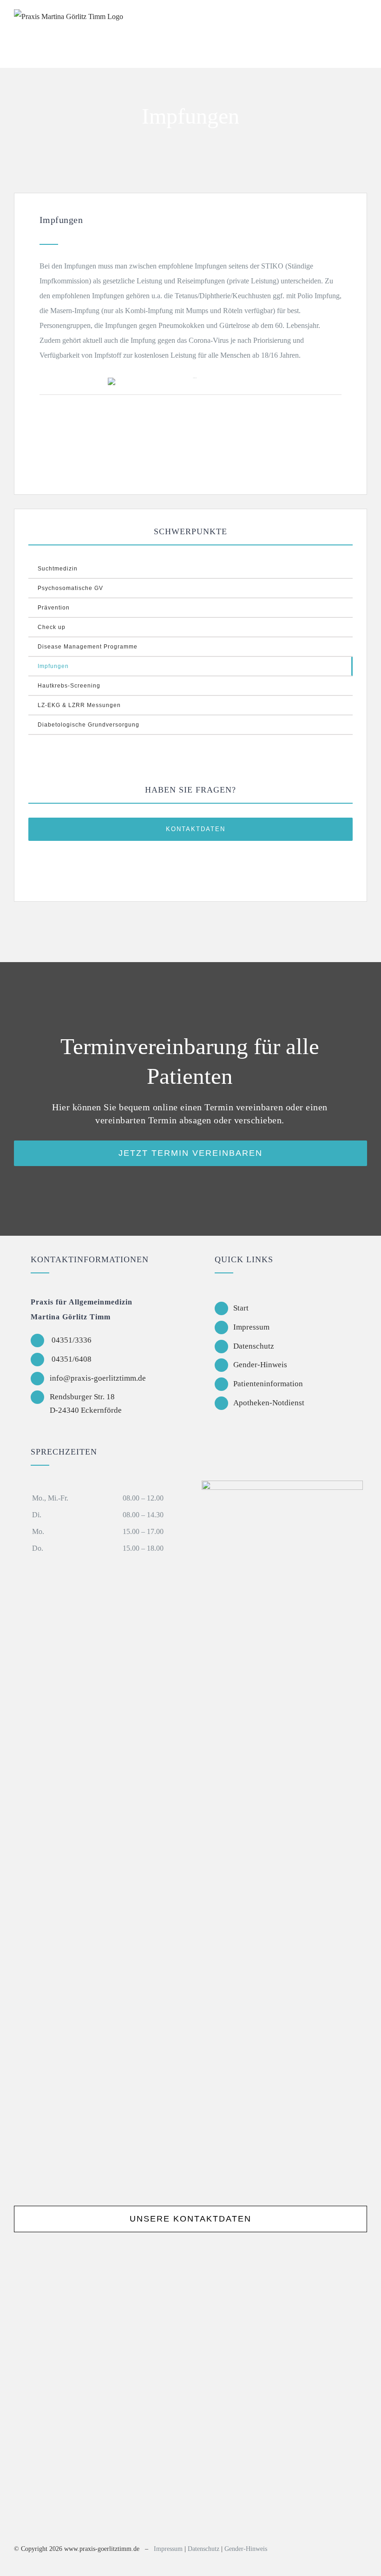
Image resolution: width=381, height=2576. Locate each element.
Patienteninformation (268, 1384)
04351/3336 (71, 1340)
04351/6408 (71, 1359)
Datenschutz (254, 1346)
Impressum (251, 1327)
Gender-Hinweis (260, 1365)
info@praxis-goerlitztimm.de (98, 1378)
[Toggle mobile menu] (363, 20)
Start (241, 1308)
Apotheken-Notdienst (269, 1403)
